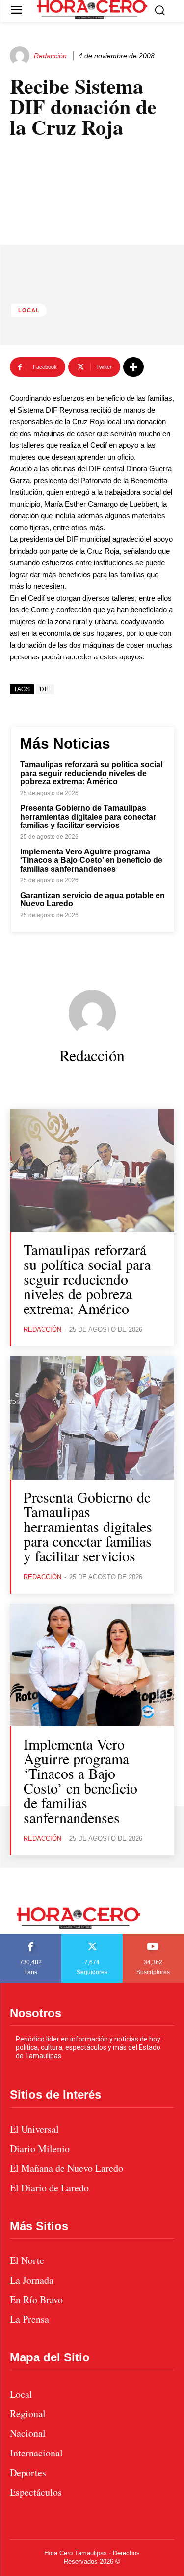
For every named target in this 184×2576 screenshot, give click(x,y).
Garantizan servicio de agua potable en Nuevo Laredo (92, 900)
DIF (45, 689)
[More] (133, 367)
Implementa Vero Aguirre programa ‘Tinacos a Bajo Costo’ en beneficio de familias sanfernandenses (91, 860)
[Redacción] (21, 56)
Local (29, 310)
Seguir (92, 1937)
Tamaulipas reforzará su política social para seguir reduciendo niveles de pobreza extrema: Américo (91, 773)
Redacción (50, 56)
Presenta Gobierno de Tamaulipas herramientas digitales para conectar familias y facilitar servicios (88, 817)
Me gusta (31, 1937)
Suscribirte (154, 1937)
